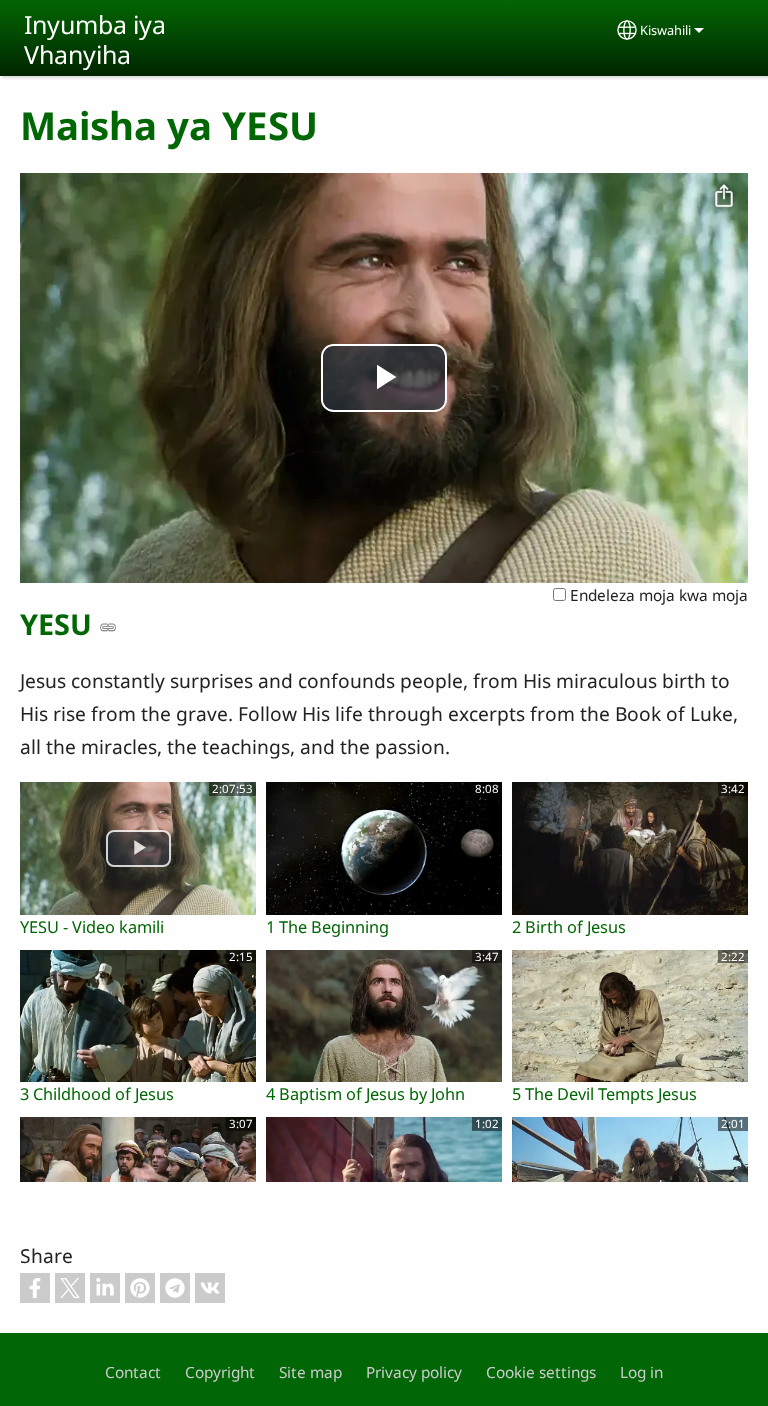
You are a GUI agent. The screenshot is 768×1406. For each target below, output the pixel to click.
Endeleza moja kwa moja (657, 595)
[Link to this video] (108, 627)
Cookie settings (541, 1372)
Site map (310, 1372)
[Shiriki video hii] (724, 197)
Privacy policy (414, 1372)
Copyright (220, 1372)
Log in (641, 1372)
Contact (133, 1372)
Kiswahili (665, 30)
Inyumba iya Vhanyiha (95, 39)
